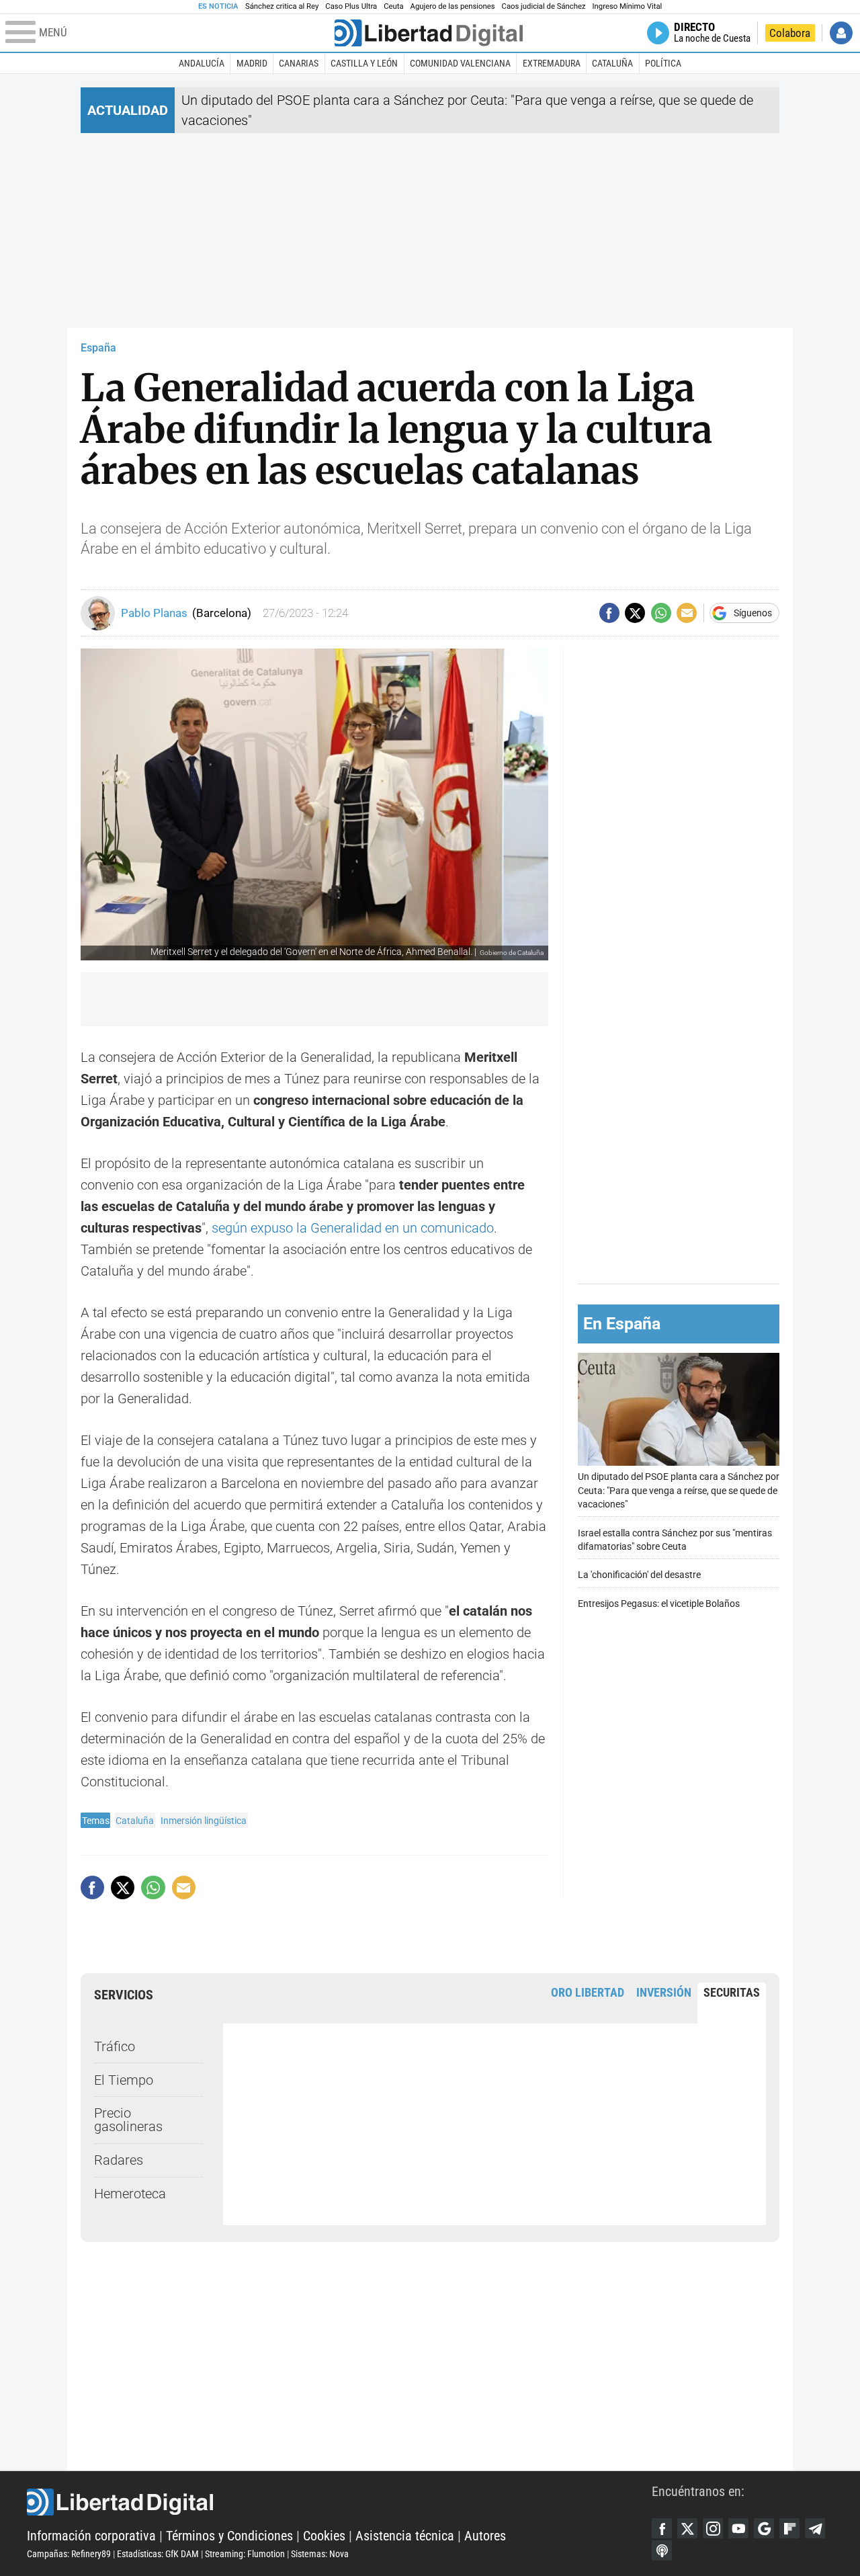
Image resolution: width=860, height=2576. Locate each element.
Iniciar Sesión (841, 33)
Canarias (299, 63)
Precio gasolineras (128, 2120)
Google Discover (764, 2528)
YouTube (738, 2528)
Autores (485, 2536)
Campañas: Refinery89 (69, 2554)
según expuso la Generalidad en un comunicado (353, 1228)
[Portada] (429, 33)
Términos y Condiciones (229, 2536)
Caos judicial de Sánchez (544, 6)
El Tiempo (124, 2080)
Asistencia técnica (405, 2536)
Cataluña (612, 63)
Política (663, 63)
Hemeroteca (130, 2194)
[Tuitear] (635, 613)
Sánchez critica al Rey (282, 6)
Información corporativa (91, 2536)
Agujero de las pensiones (453, 6)
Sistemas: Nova (320, 2554)
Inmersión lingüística (204, 1821)
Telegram (815, 2528)
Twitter (687, 2528)
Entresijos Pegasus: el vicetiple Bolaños (659, 1604)
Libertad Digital (339, 2502)
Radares (119, 2160)
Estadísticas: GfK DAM (158, 2554)
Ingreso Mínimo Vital (628, 6)
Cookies (324, 2536)
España (98, 348)
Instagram (713, 2528)
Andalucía (202, 63)
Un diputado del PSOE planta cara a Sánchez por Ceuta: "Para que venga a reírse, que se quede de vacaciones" (679, 1490)
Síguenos (753, 613)
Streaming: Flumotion (245, 2554)
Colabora (790, 33)
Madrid (252, 63)
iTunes (662, 2550)
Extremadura (552, 63)
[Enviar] (661, 613)
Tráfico (115, 2046)
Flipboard (789, 2528)
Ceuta (393, 6)
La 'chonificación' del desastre (639, 1575)
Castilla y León (364, 63)
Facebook (662, 2528)
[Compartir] (609, 613)
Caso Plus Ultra (351, 6)
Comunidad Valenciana (460, 63)
